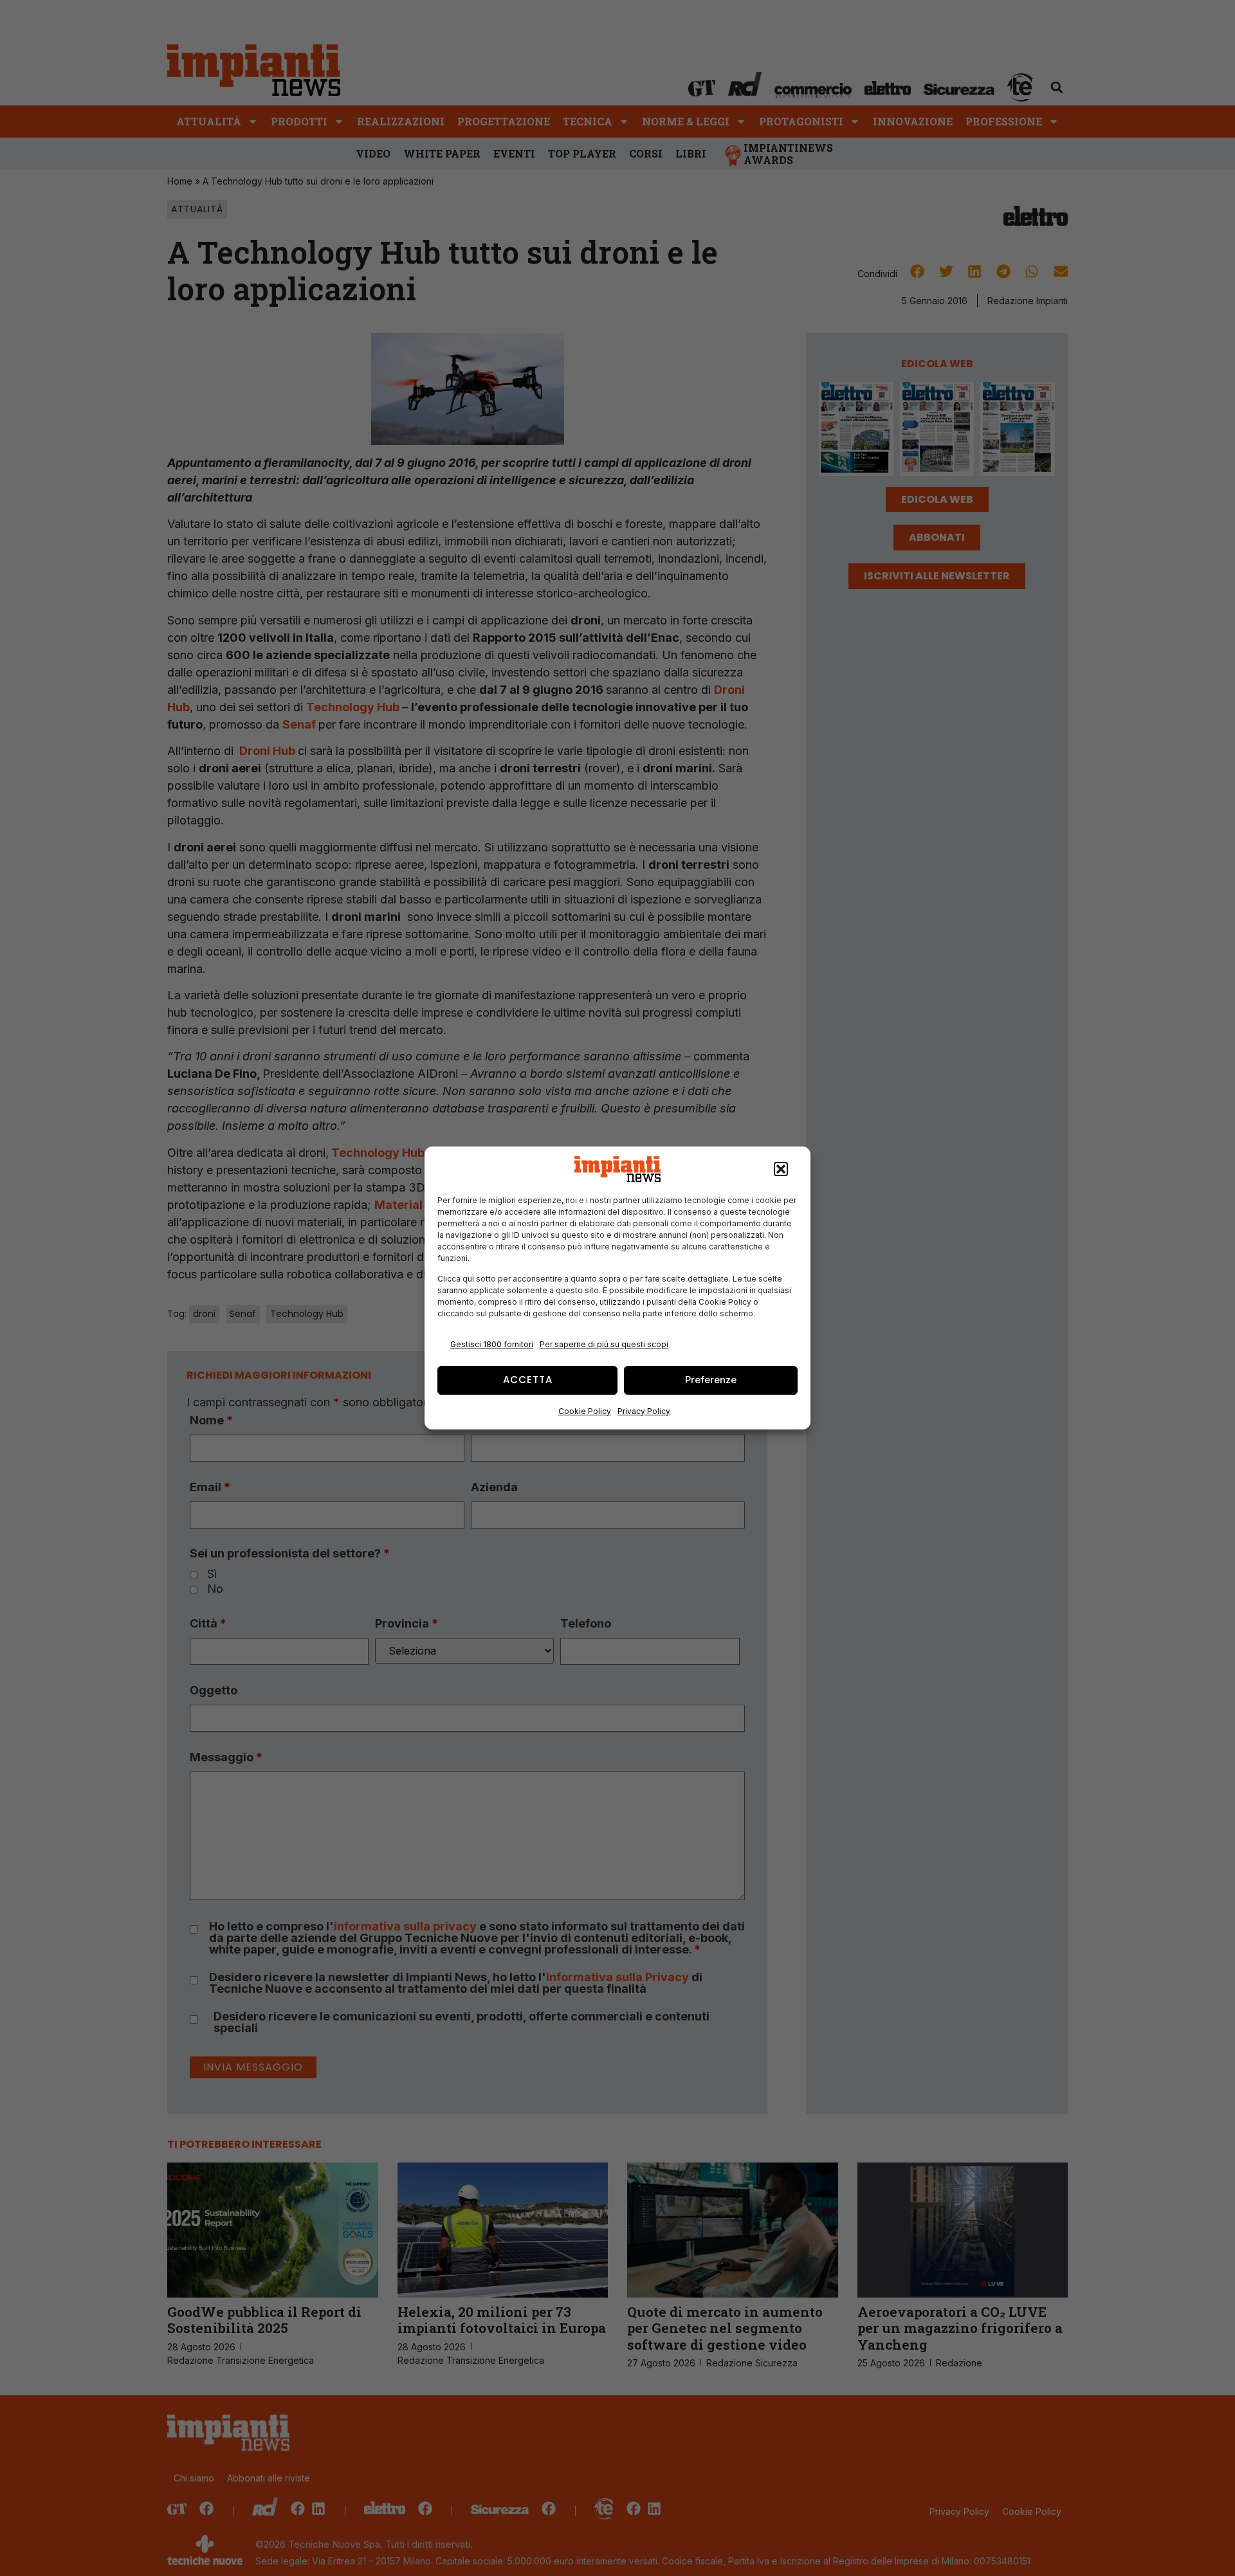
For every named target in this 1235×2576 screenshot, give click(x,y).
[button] (781, 1169)
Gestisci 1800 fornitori (492, 1344)
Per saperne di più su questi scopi (604, 1344)
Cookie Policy (585, 1411)
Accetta (528, 1380)
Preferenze (711, 1380)
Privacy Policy (644, 1411)
